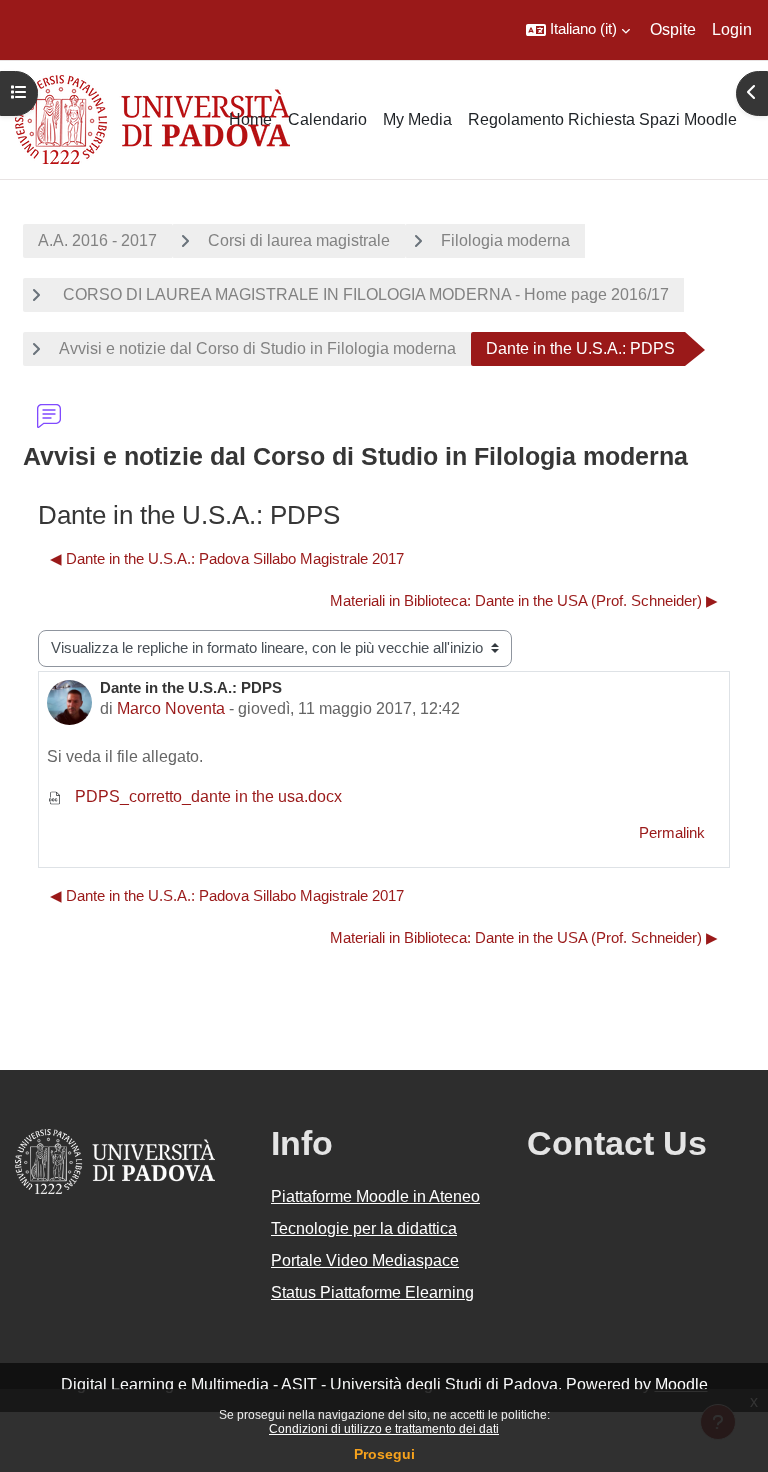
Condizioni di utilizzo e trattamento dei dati (384, 1429)
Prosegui (384, 1454)
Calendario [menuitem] (327, 119)
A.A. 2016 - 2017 (97, 240)
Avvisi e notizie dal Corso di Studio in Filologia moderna (257, 348)
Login (732, 29)
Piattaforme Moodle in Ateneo (375, 1196)
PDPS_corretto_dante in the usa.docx (206, 796)
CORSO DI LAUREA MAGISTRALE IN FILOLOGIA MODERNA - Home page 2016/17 (364, 294)
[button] (578, 30)
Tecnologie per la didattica (364, 1228)
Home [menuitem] (250, 119)
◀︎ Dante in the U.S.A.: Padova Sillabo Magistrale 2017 (227, 559)
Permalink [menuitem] (672, 833)
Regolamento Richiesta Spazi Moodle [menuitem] (602, 119)
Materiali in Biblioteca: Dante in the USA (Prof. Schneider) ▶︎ (524, 601)
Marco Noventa (171, 708)
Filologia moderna (505, 240)
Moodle (681, 1384)
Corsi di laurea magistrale (299, 240)
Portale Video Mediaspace (365, 1260)
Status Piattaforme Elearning (372, 1292)
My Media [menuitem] (417, 119)
